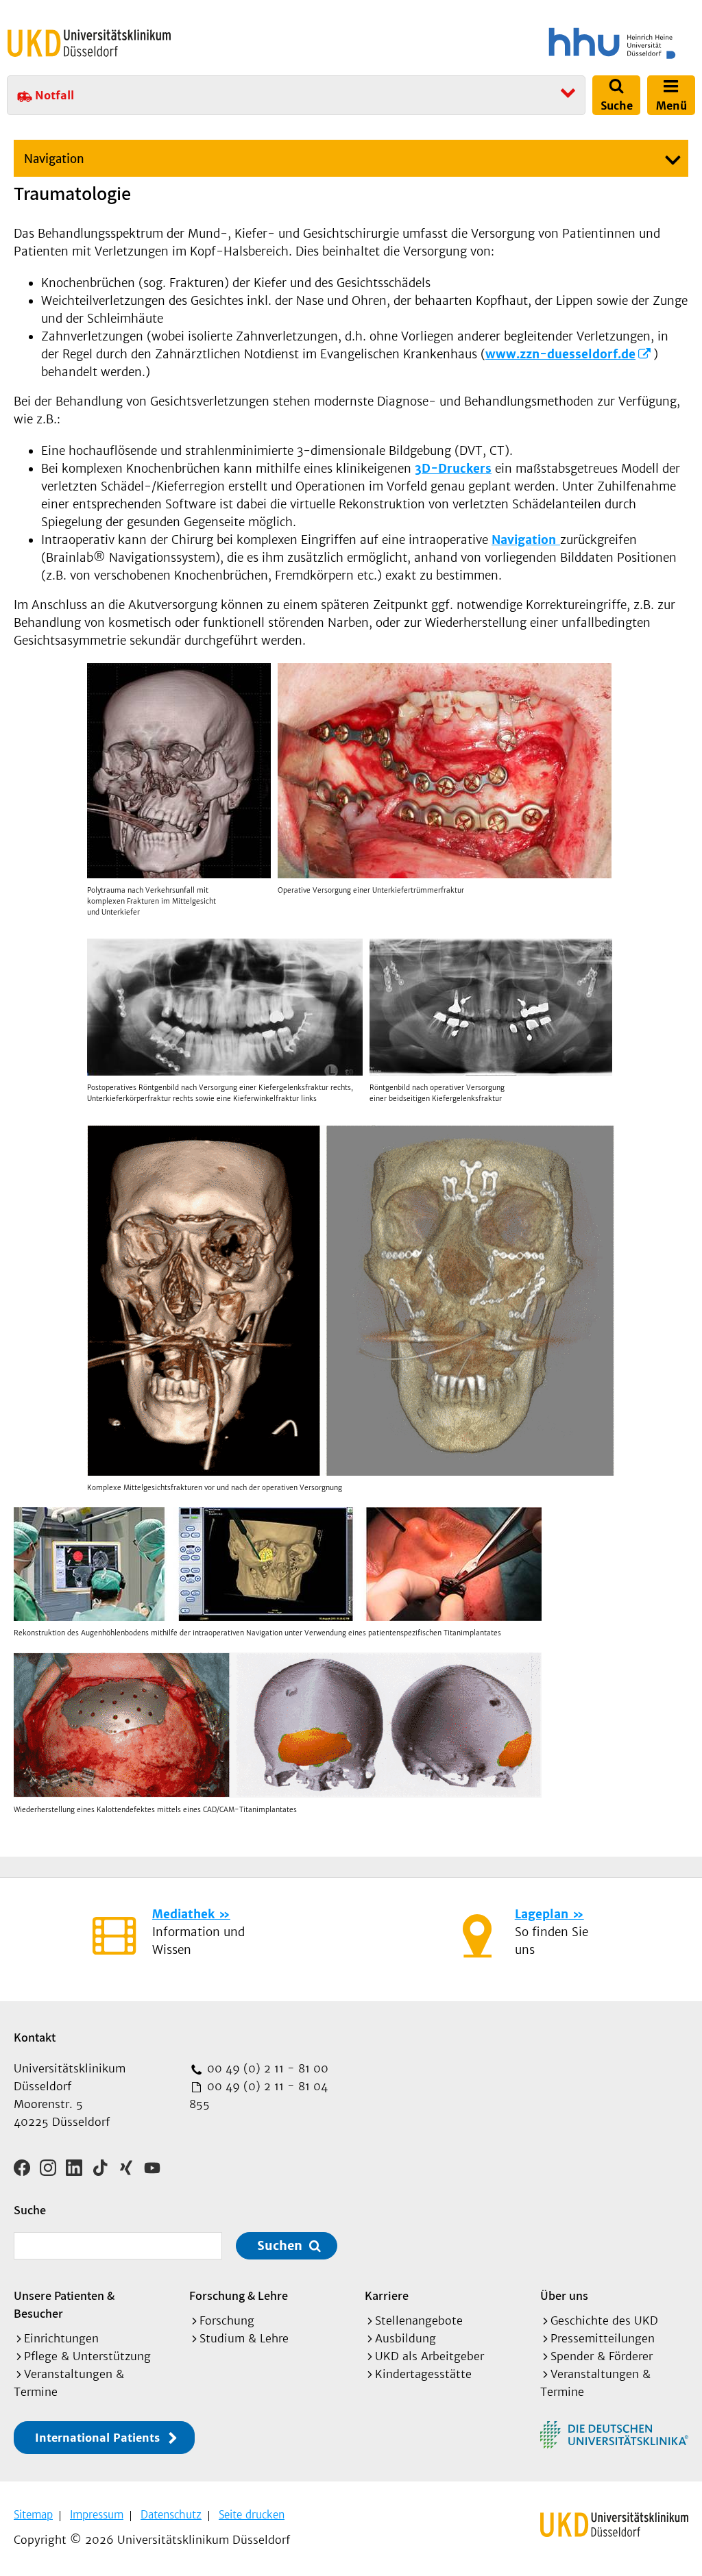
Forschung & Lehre (239, 2295)
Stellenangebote (419, 2320)
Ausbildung (406, 2338)
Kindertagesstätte (423, 2374)
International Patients (97, 2438)
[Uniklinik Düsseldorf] (89, 43)
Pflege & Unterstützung (87, 2356)
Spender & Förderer (602, 2356)
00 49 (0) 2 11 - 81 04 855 (258, 2095)
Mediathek (183, 1914)
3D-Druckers (453, 469)
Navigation (54, 159)
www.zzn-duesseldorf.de (560, 354)
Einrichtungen (61, 2338)
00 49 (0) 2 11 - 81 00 (266, 2068)
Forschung (227, 2320)
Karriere (387, 2295)
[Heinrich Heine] (526, 43)
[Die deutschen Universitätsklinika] (614, 2435)
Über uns (564, 2295)
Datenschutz (171, 2515)
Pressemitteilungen (603, 2338)
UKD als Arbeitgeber (429, 2356)
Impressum (97, 2515)
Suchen (280, 2245)
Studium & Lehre (244, 2338)
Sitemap (33, 2515)
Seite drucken (252, 2515)
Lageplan (542, 1914)
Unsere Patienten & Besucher (64, 2304)
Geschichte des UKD (604, 2320)
